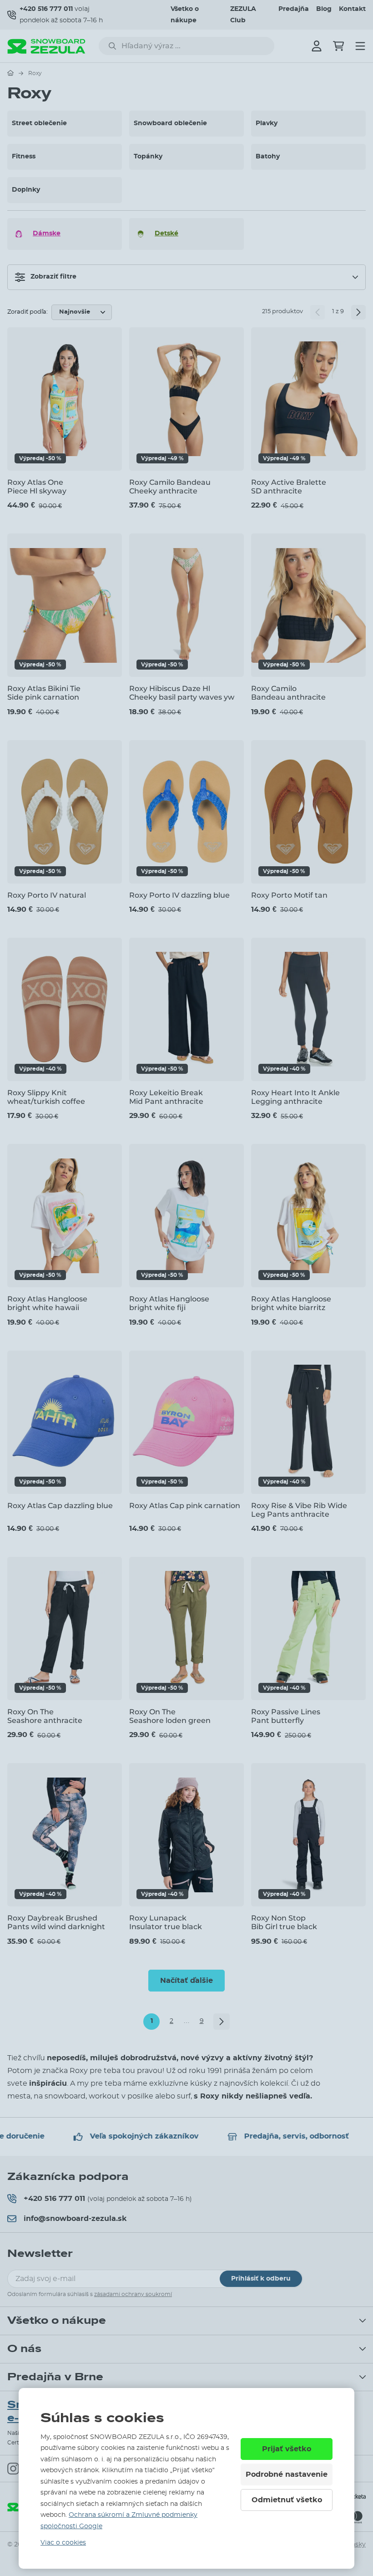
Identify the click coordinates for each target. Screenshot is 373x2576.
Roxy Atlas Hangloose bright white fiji (169, 1303)
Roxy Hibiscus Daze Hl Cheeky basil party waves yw (182, 693)
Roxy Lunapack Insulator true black (166, 1922)
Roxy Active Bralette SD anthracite (289, 487)
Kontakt (352, 9)
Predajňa (294, 9)
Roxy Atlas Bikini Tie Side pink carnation (44, 693)
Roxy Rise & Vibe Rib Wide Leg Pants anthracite (299, 1510)
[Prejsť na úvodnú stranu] (10, 73)
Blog (324, 9)
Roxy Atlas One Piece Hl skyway (37, 487)
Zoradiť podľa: (28, 312)
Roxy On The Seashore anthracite (45, 1716)
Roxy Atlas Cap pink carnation (185, 1506)
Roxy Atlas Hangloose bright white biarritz (291, 1303)
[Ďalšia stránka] (358, 312)
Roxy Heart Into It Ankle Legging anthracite (295, 1097)
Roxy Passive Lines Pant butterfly (286, 1716)
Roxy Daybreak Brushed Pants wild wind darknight (56, 1922)
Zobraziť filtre (53, 277)
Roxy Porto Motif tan (289, 895)
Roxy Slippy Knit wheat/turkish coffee (46, 1097)
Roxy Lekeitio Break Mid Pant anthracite (166, 1097)
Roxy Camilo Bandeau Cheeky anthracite (170, 487)
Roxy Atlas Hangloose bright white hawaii (47, 1303)
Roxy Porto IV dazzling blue (179, 895)
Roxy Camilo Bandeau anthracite (288, 693)
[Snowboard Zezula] (46, 46)
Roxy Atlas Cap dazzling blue (60, 1506)
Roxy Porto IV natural (47, 895)
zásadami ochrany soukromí (133, 2294)
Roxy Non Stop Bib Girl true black (284, 1922)
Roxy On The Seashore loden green (170, 1716)
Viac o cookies (63, 2543)
